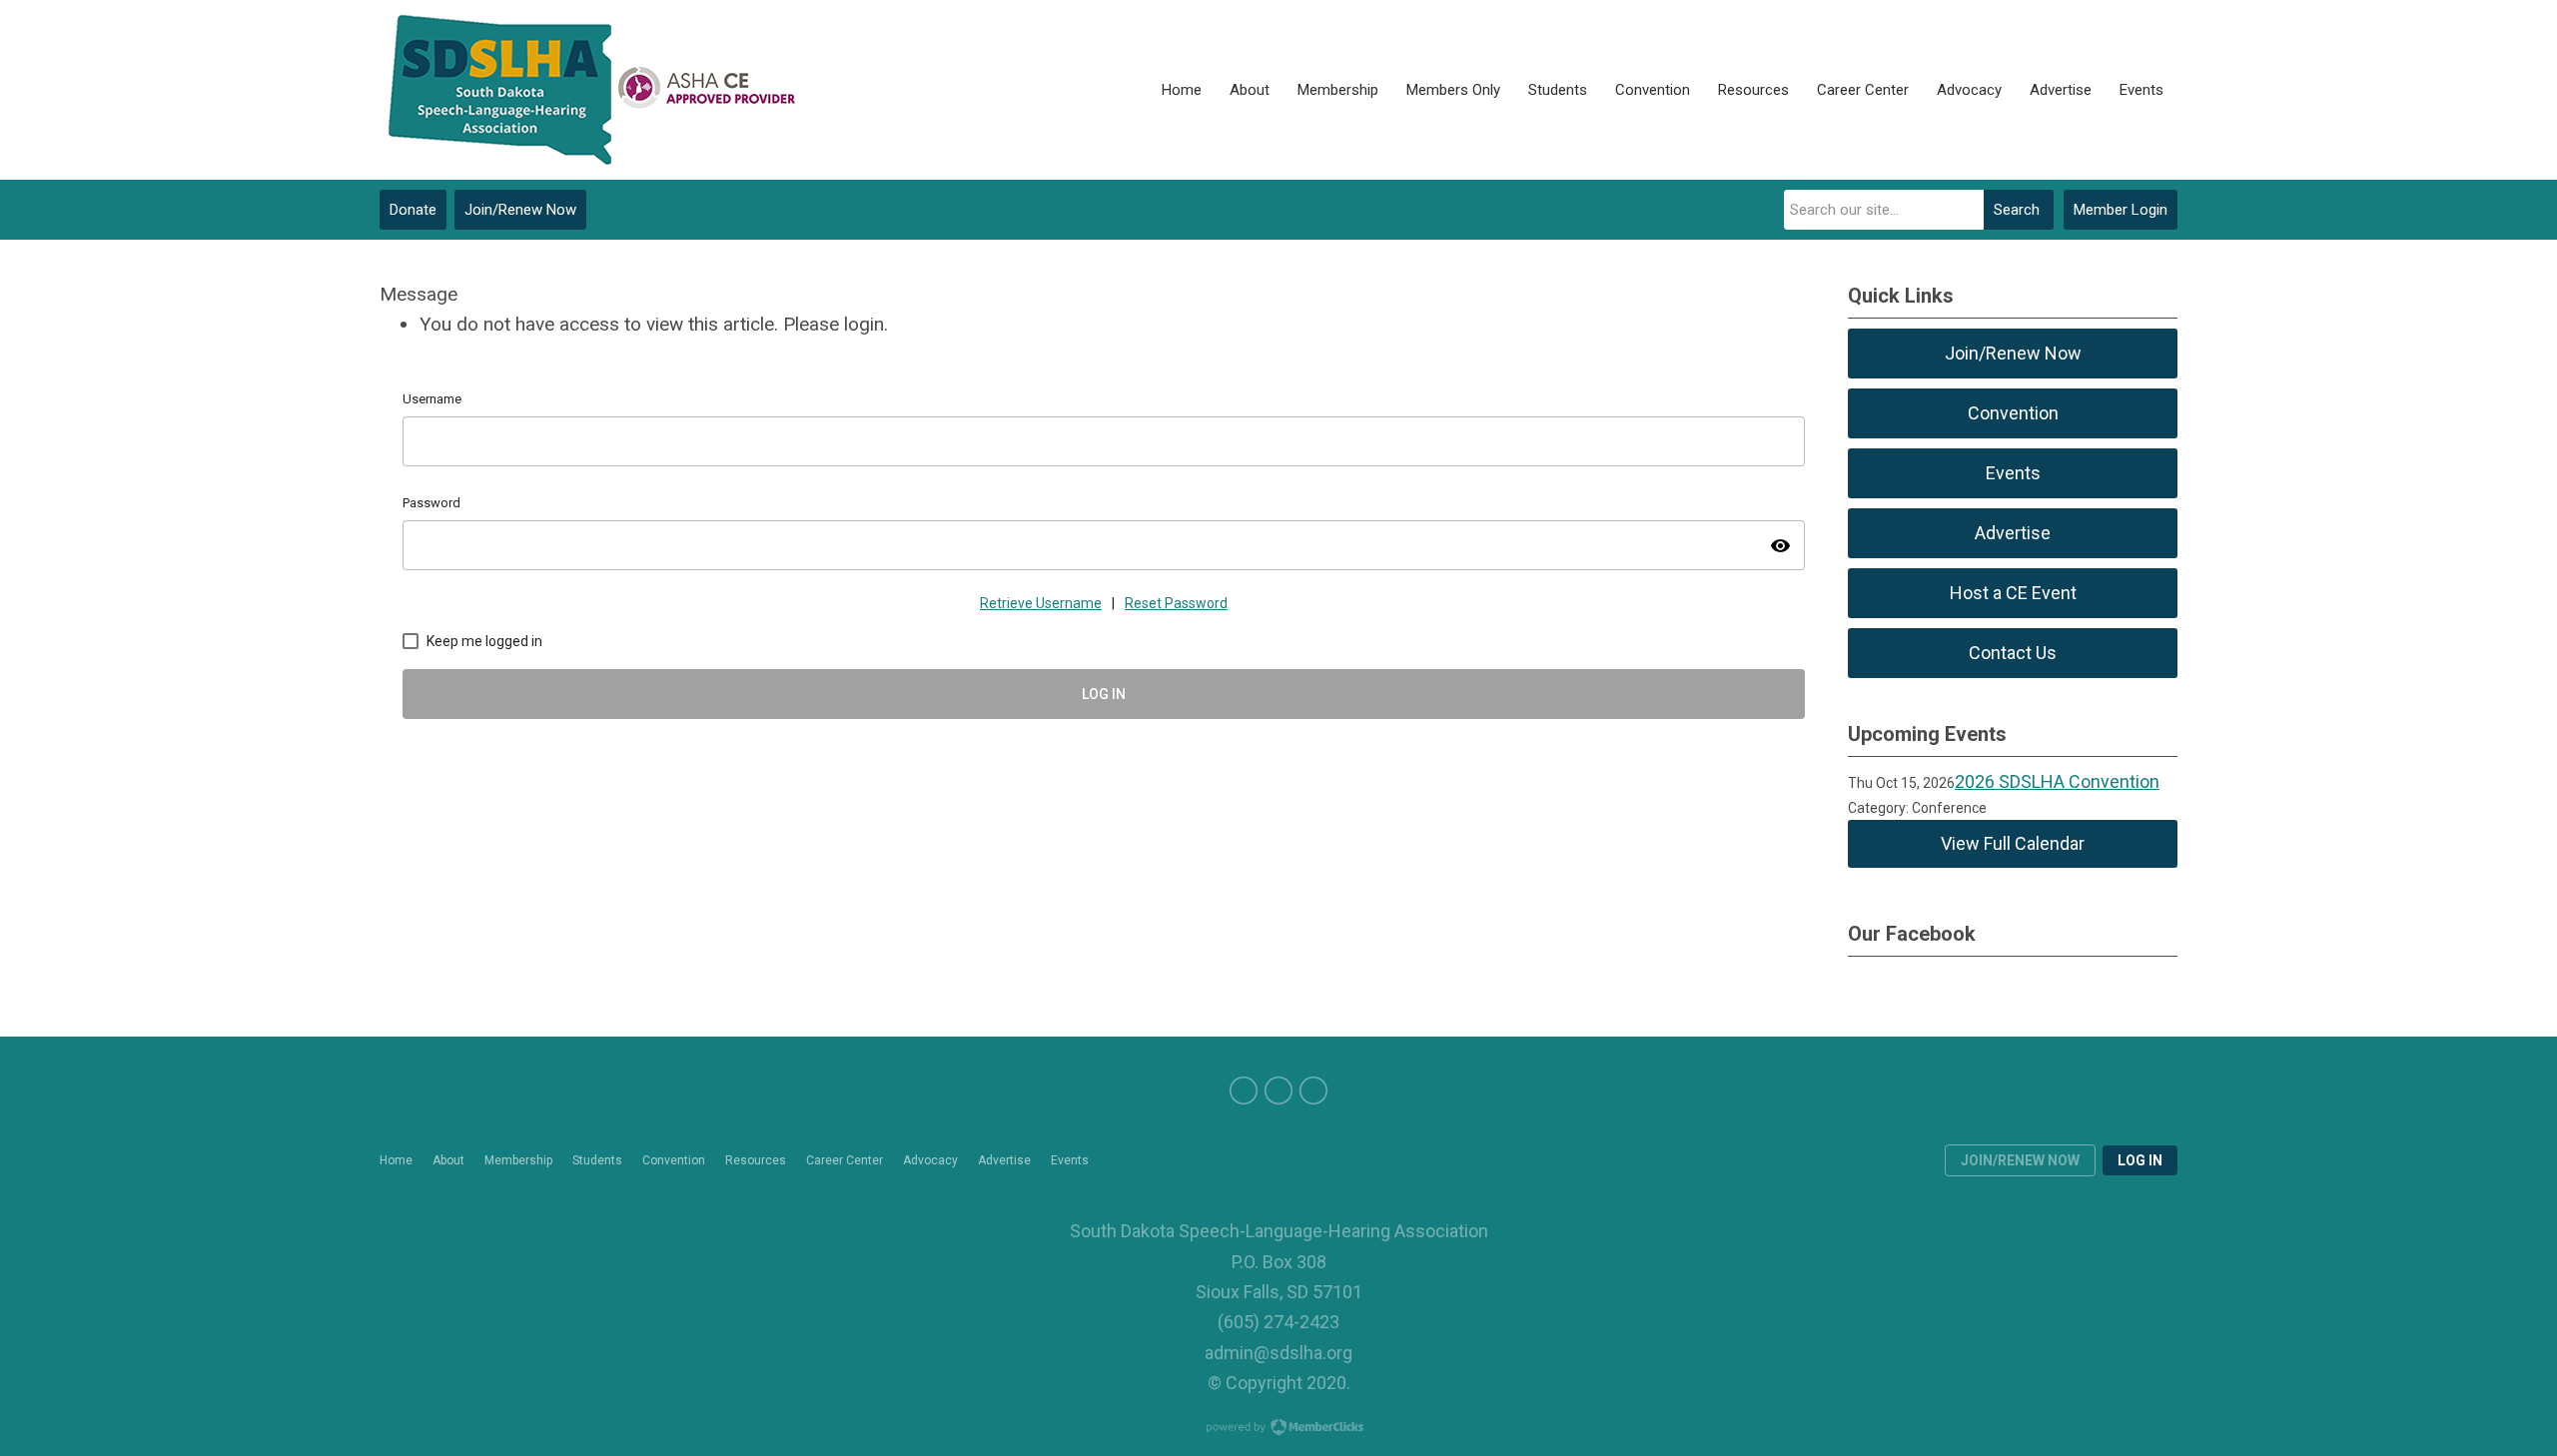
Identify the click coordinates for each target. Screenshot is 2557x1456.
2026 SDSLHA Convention (2057, 781)
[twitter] (1278, 1091)
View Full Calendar (2013, 843)
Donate (413, 210)
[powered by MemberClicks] (1278, 1429)
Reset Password (1176, 603)
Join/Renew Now (520, 210)
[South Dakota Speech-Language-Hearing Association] (590, 90)
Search (2017, 210)
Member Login (2121, 210)
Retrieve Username (1041, 603)
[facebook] (1244, 1091)
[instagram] (1313, 1091)
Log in (2140, 1160)
